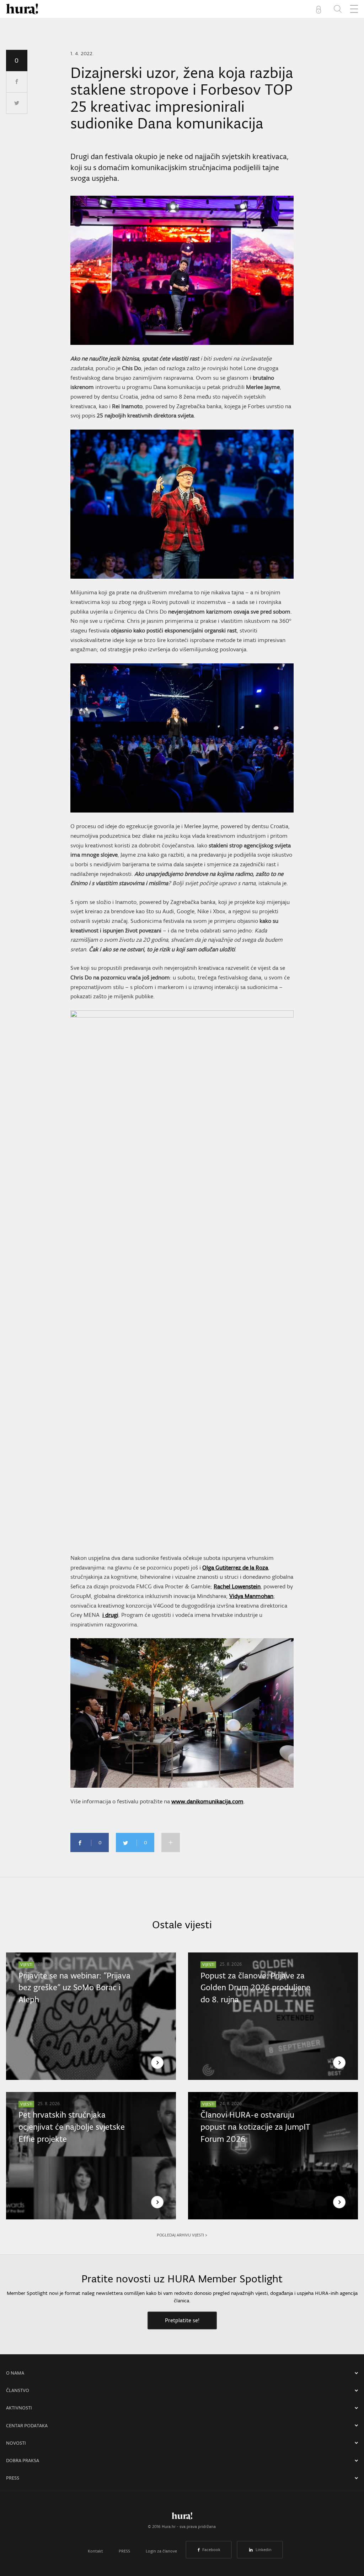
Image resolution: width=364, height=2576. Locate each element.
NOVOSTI (16, 2443)
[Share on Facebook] (17, 82)
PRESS (13, 2478)
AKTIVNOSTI (19, 2408)
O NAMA (15, 2373)
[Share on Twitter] (17, 103)
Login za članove (161, 2551)
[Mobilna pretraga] (338, 9)
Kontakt (95, 2551)
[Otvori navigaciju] (354, 9)
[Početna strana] (182, 2518)
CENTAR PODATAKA (27, 2426)
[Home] (22, 9)
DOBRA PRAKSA (23, 2461)
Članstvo (18, 2390)
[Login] (320, 9)
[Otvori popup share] (171, 1842)
